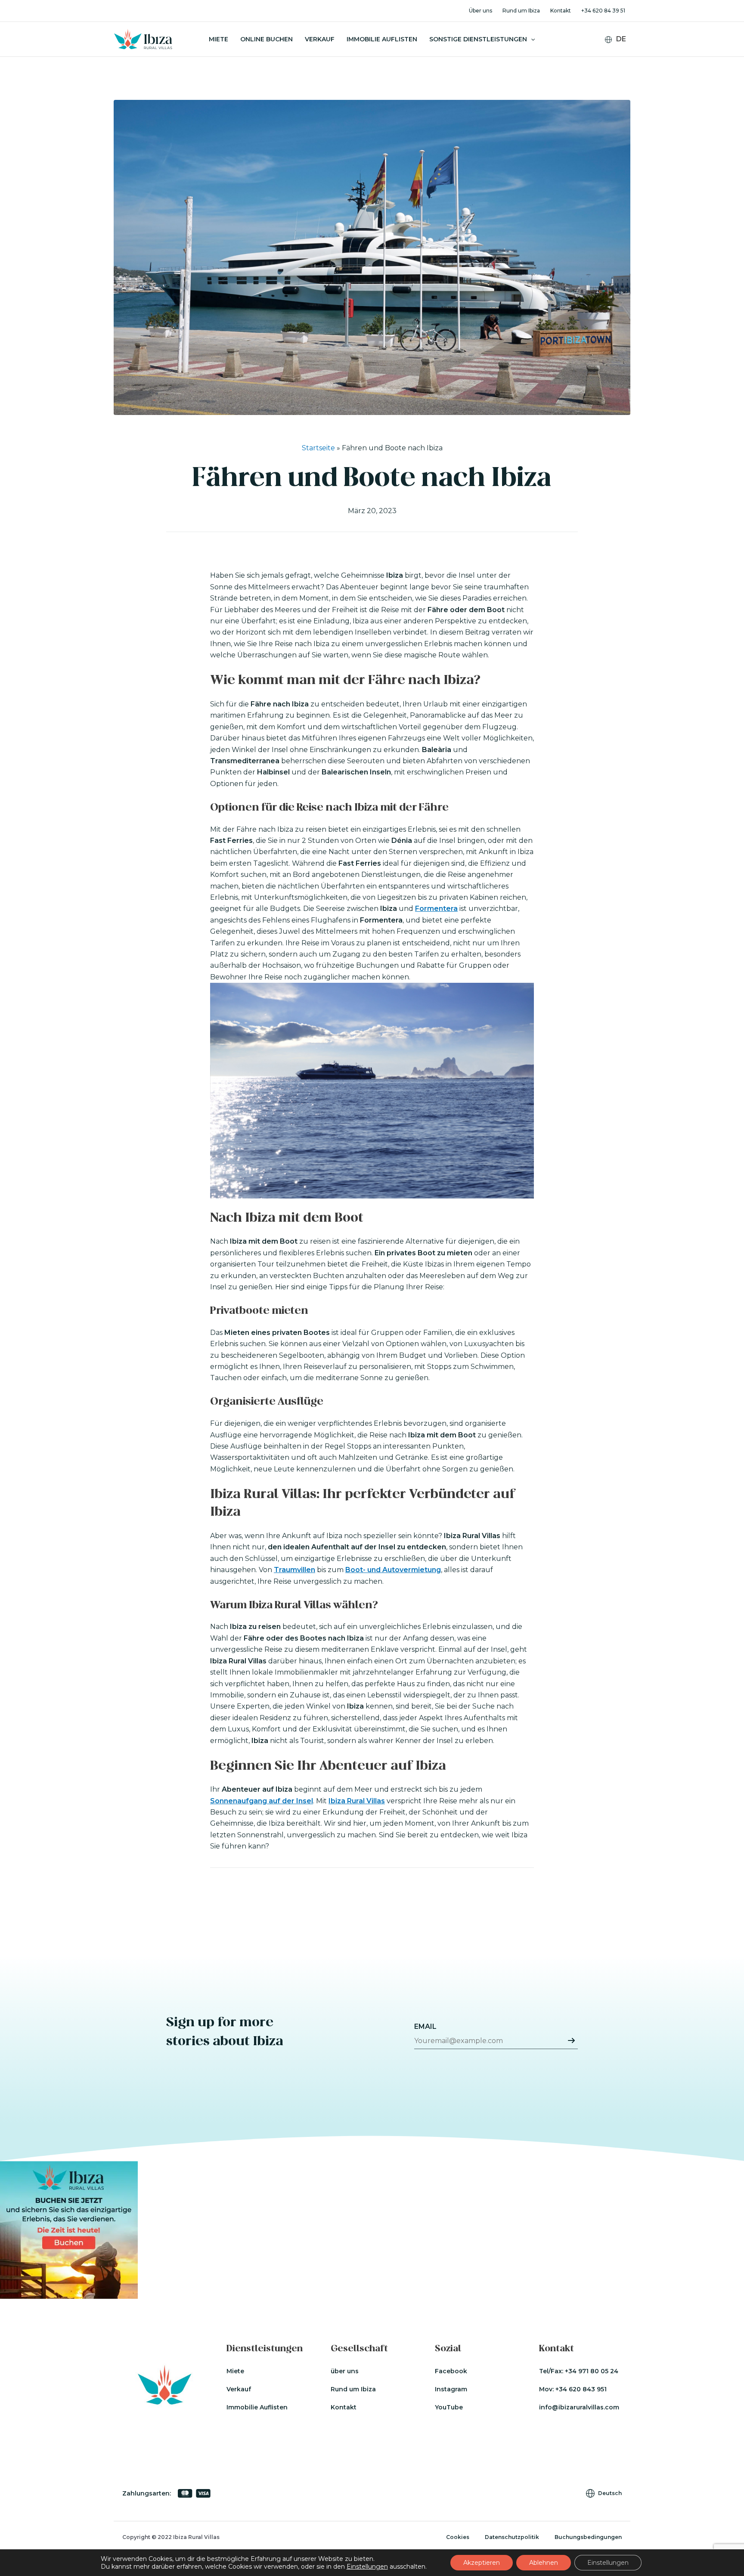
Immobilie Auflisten (382, 39)
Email (425, 2026)
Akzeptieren (482, 2563)
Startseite (318, 448)
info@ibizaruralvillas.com (579, 2407)
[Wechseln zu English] (621, 53)
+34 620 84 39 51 (603, 11)
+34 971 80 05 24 (592, 2371)
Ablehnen (544, 2563)
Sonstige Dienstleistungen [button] (478, 39)
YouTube (449, 2407)
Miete (219, 39)
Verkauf (320, 39)
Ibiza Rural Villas (357, 1801)
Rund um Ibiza (521, 11)
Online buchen (267, 39)
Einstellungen (367, 2567)
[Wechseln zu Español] (621, 64)
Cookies (458, 2537)
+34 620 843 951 (581, 2389)
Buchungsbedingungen (588, 2537)
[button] (531, 39)
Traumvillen (294, 1570)
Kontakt (561, 11)
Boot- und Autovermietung (393, 1570)
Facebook (451, 2371)
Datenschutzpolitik (512, 2537)
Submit (571, 2040)
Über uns (480, 11)
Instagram (451, 2389)
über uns (345, 2371)
